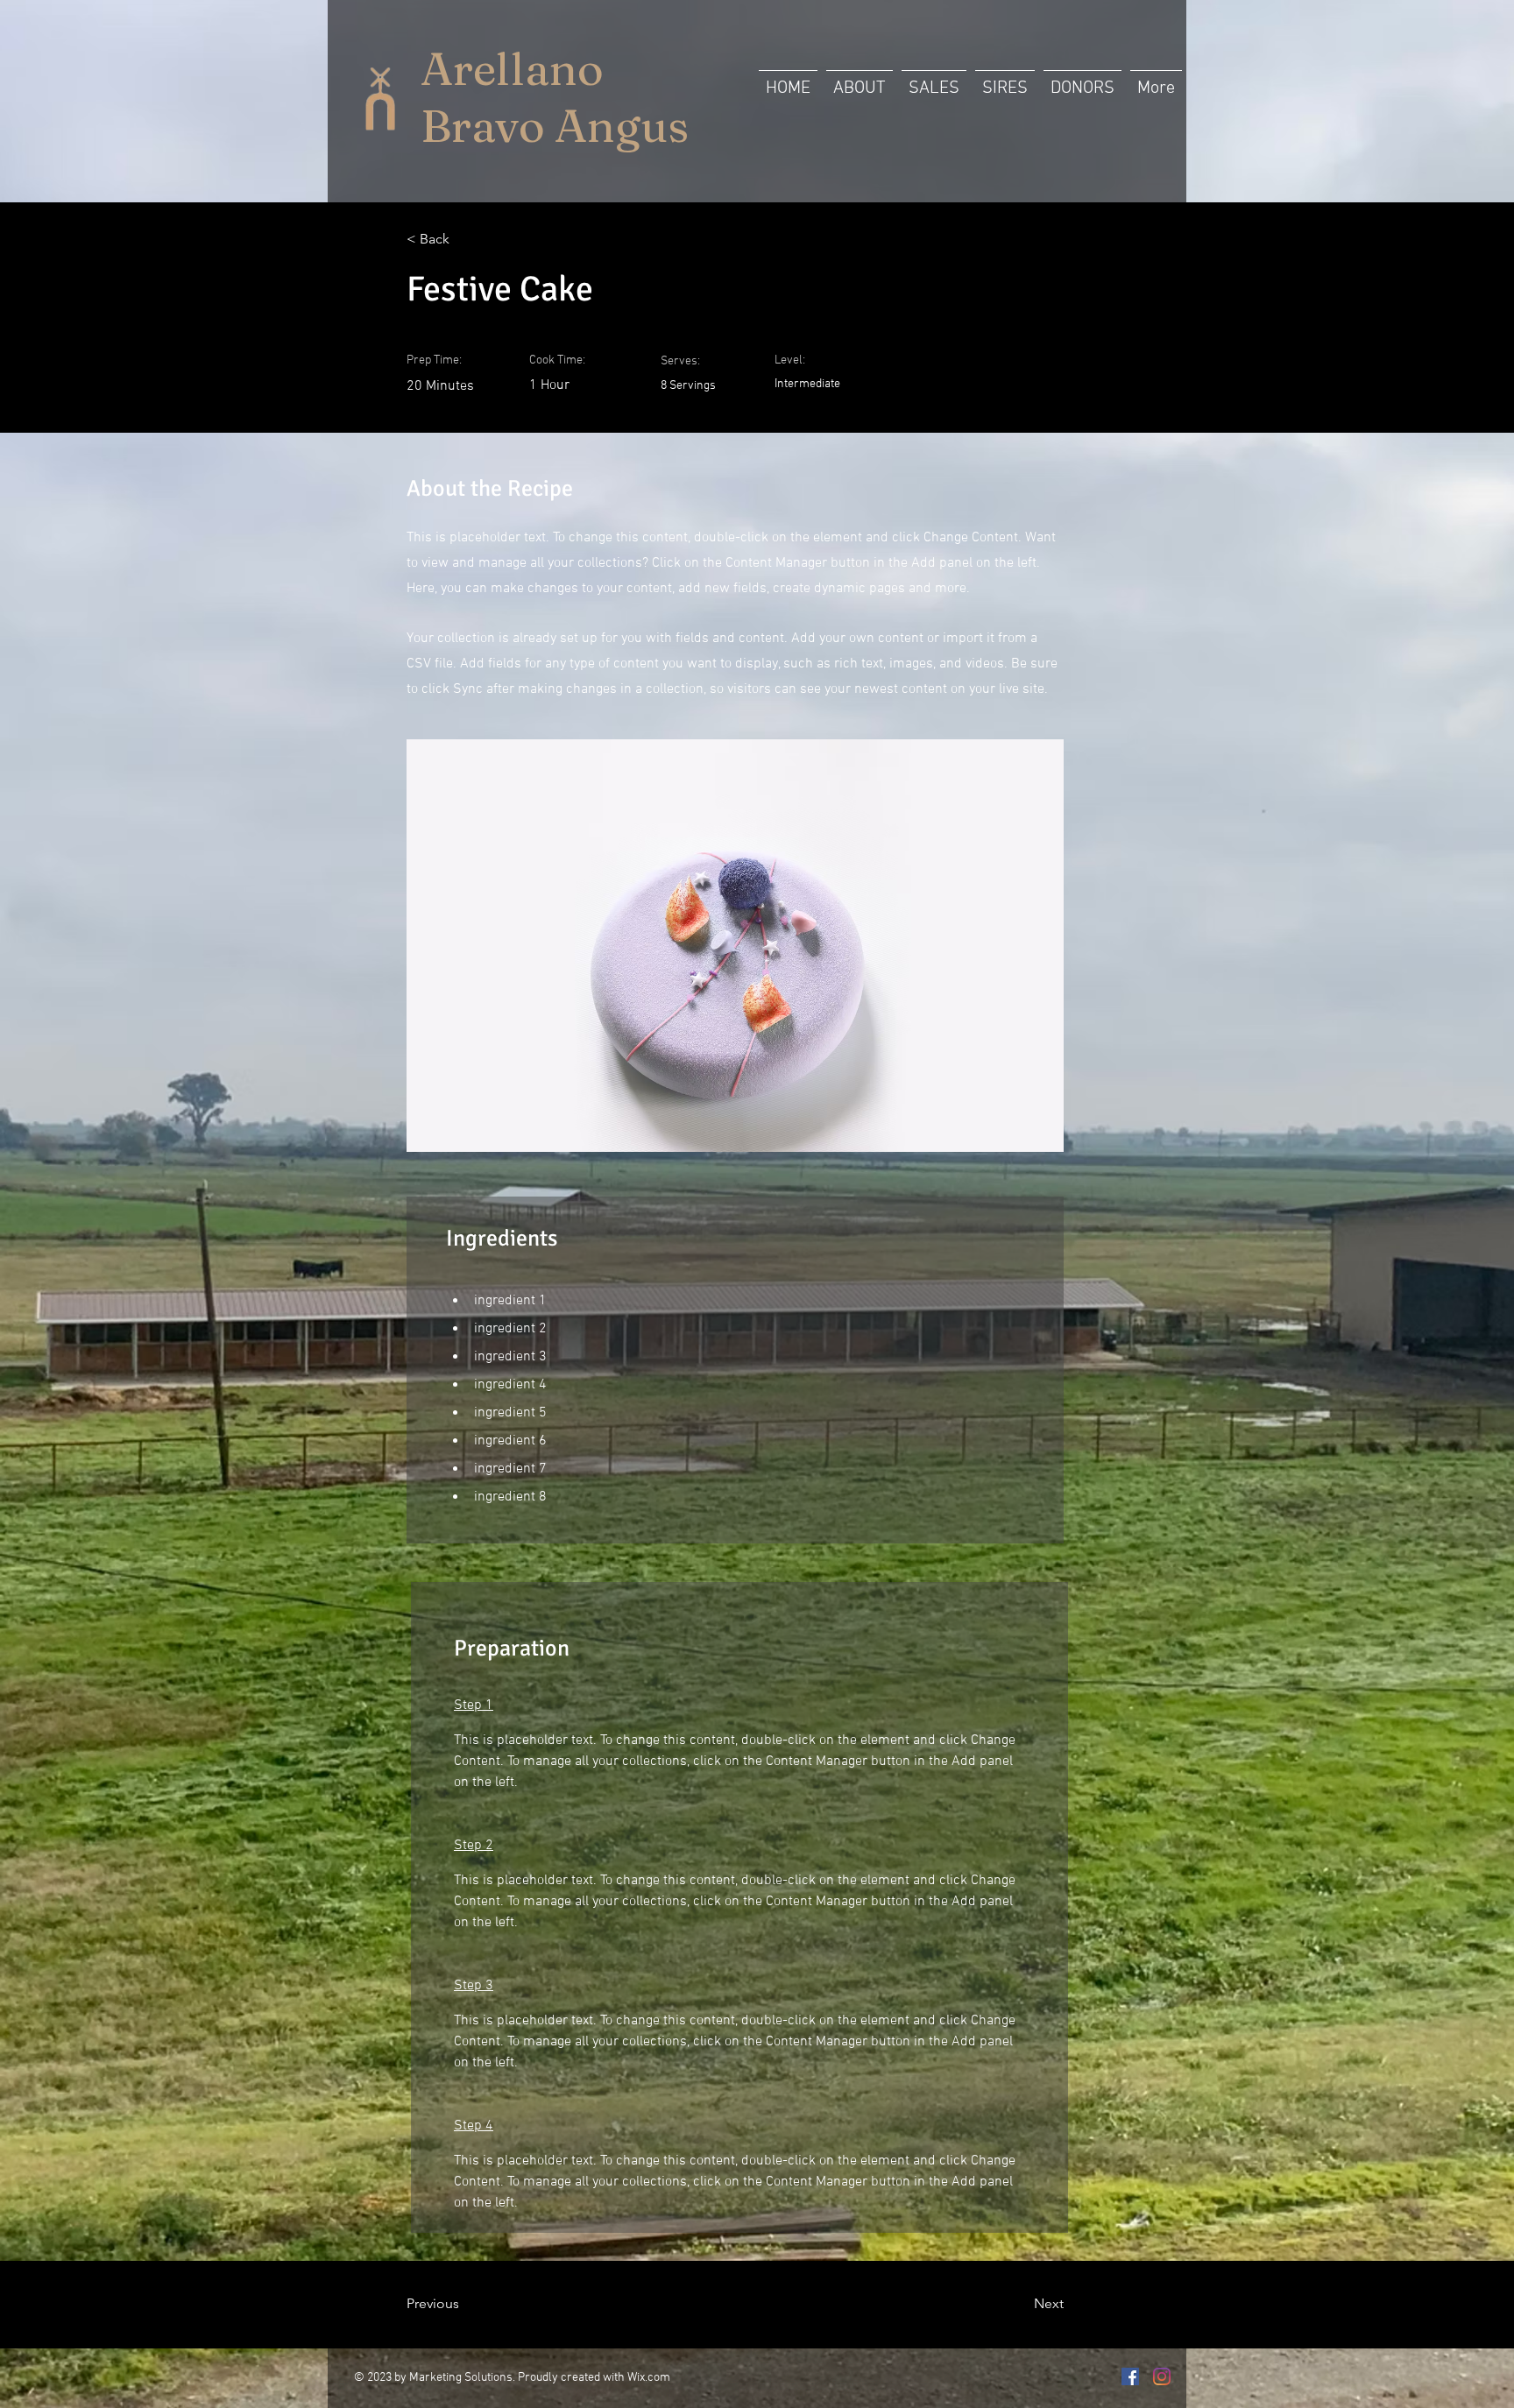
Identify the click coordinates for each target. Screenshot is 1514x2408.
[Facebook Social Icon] (1130, 2376)
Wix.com (649, 2378)
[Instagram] (1162, 2376)
